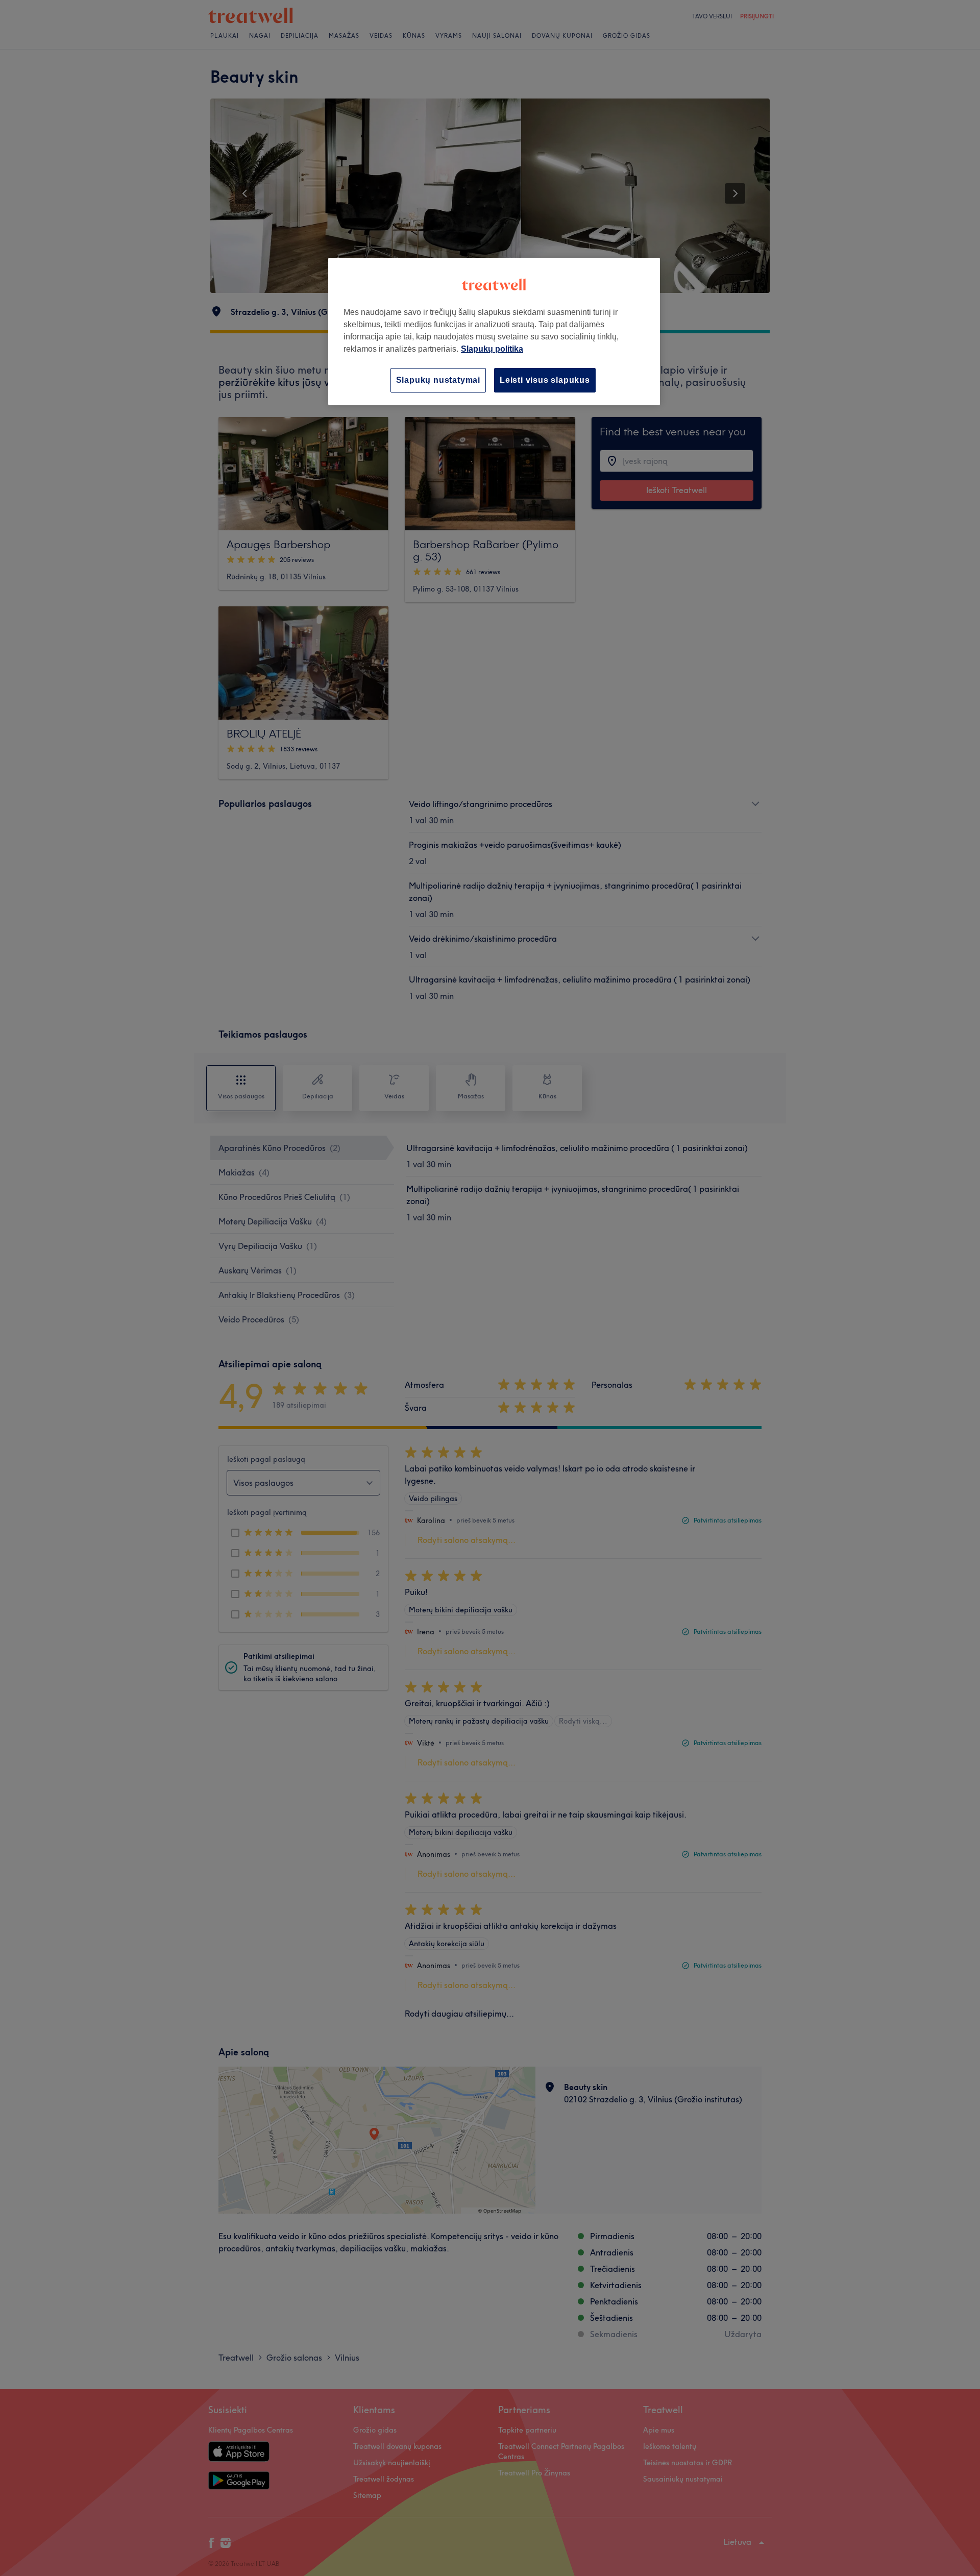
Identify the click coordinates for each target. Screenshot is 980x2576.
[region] (494, 332)
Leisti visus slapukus (545, 380)
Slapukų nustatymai (438, 380)
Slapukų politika (492, 349)
